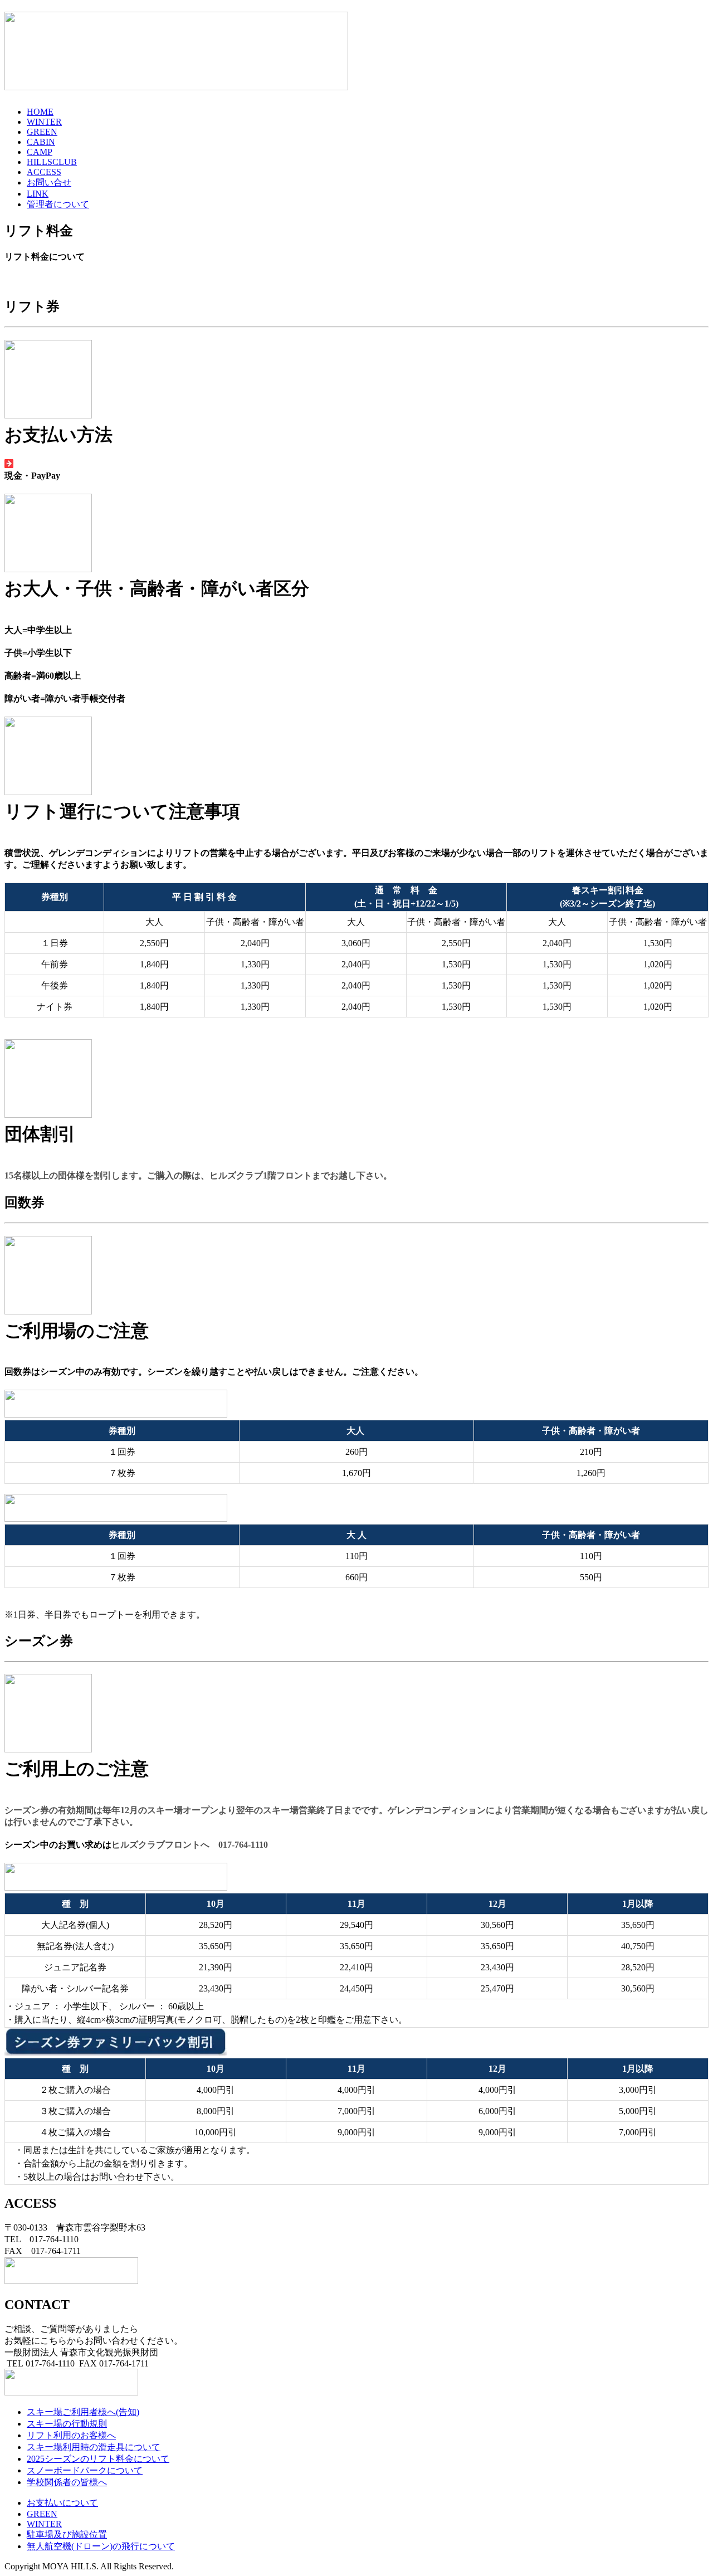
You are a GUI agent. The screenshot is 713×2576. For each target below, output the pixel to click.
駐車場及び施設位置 (67, 2534)
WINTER (44, 122)
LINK (38, 194)
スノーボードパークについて (85, 2470)
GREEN (42, 132)
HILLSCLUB (52, 162)
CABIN (41, 142)
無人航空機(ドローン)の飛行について (101, 2546)
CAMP (40, 152)
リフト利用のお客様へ (71, 2435)
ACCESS (44, 172)
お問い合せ (49, 182)
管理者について (58, 204)
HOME (40, 112)
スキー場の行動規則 (67, 2424)
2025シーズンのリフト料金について (98, 2459)
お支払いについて (62, 2503)
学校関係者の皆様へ (67, 2482)
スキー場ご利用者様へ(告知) (83, 2412)
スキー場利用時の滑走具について (94, 2447)
